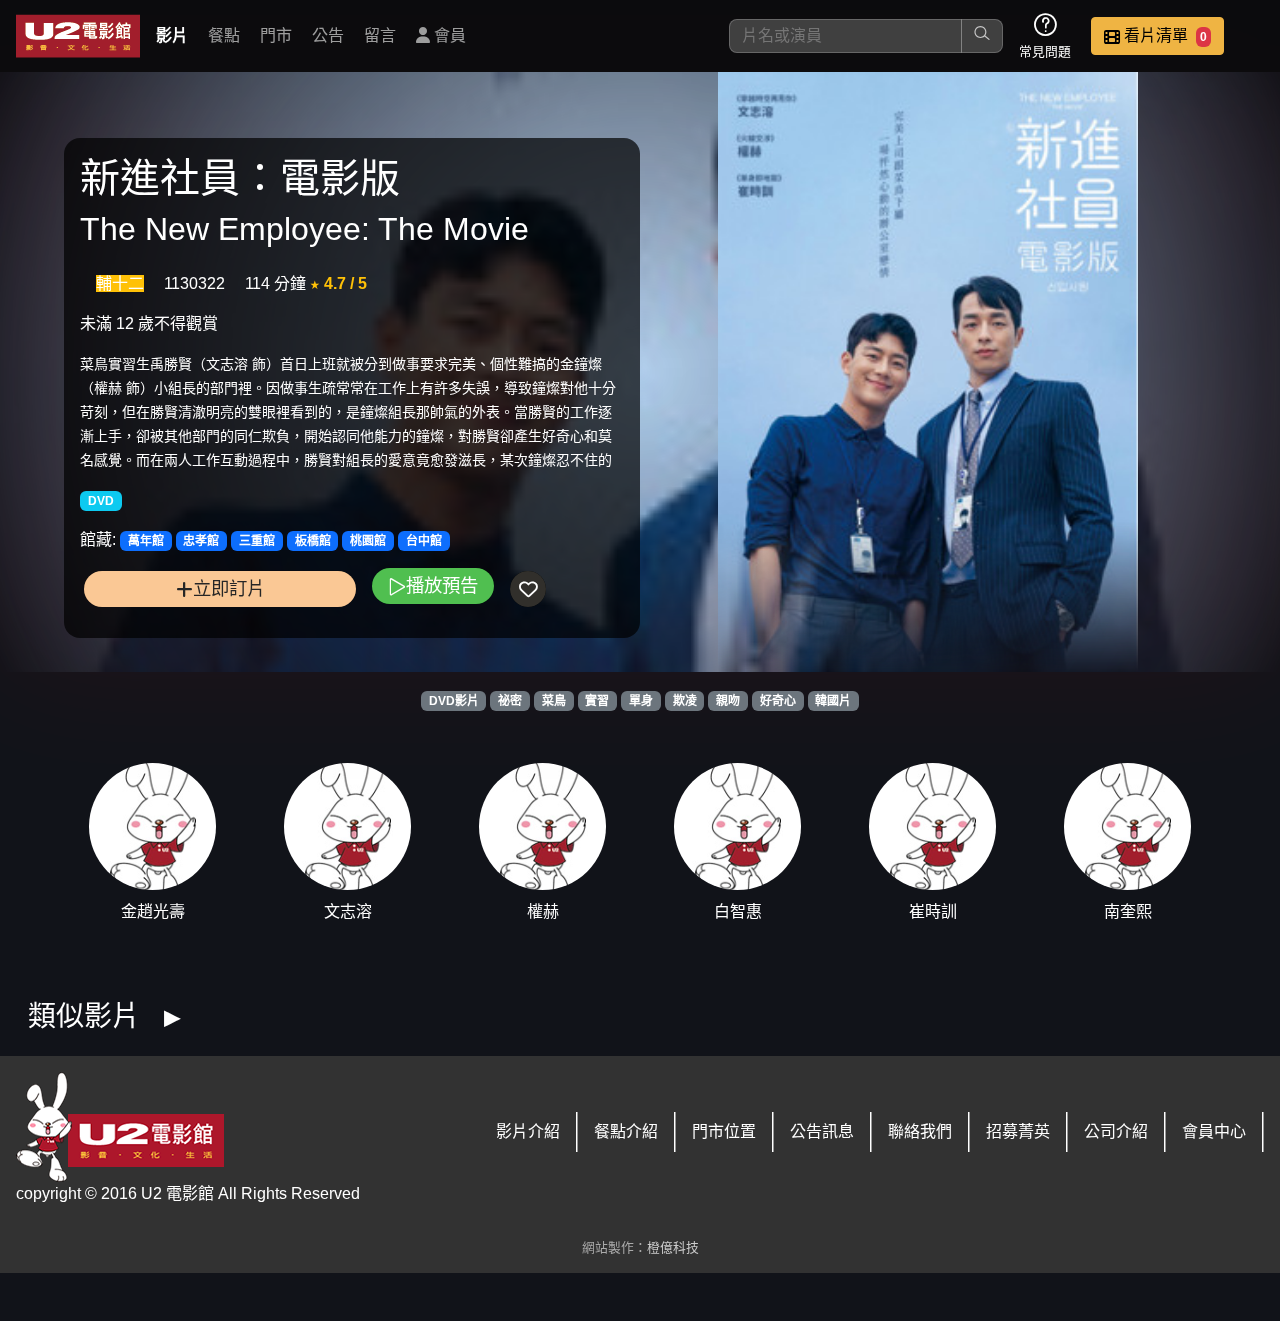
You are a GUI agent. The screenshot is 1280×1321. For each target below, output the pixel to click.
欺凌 (685, 701)
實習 (597, 701)
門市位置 (724, 1131)
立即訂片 (229, 588)
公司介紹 (1116, 1131)
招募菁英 (1018, 1131)
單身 (641, 701)
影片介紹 (528, 1131)
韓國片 (833, 701)
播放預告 (442, 585)
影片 (172, 35)
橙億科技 (673, 1247)
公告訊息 (822, 1131)
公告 (328, 35)
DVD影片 (454, 701)
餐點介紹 (626, 1131)
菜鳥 (554, 701)
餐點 (224, 35)
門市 (276, 35)
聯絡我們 (920, 1131)
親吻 (728, 701)
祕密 (510, 701)
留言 (380, 35)
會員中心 (1214, 1131)
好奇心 (778, 701)
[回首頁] (78, 36)
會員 (448, 35)
